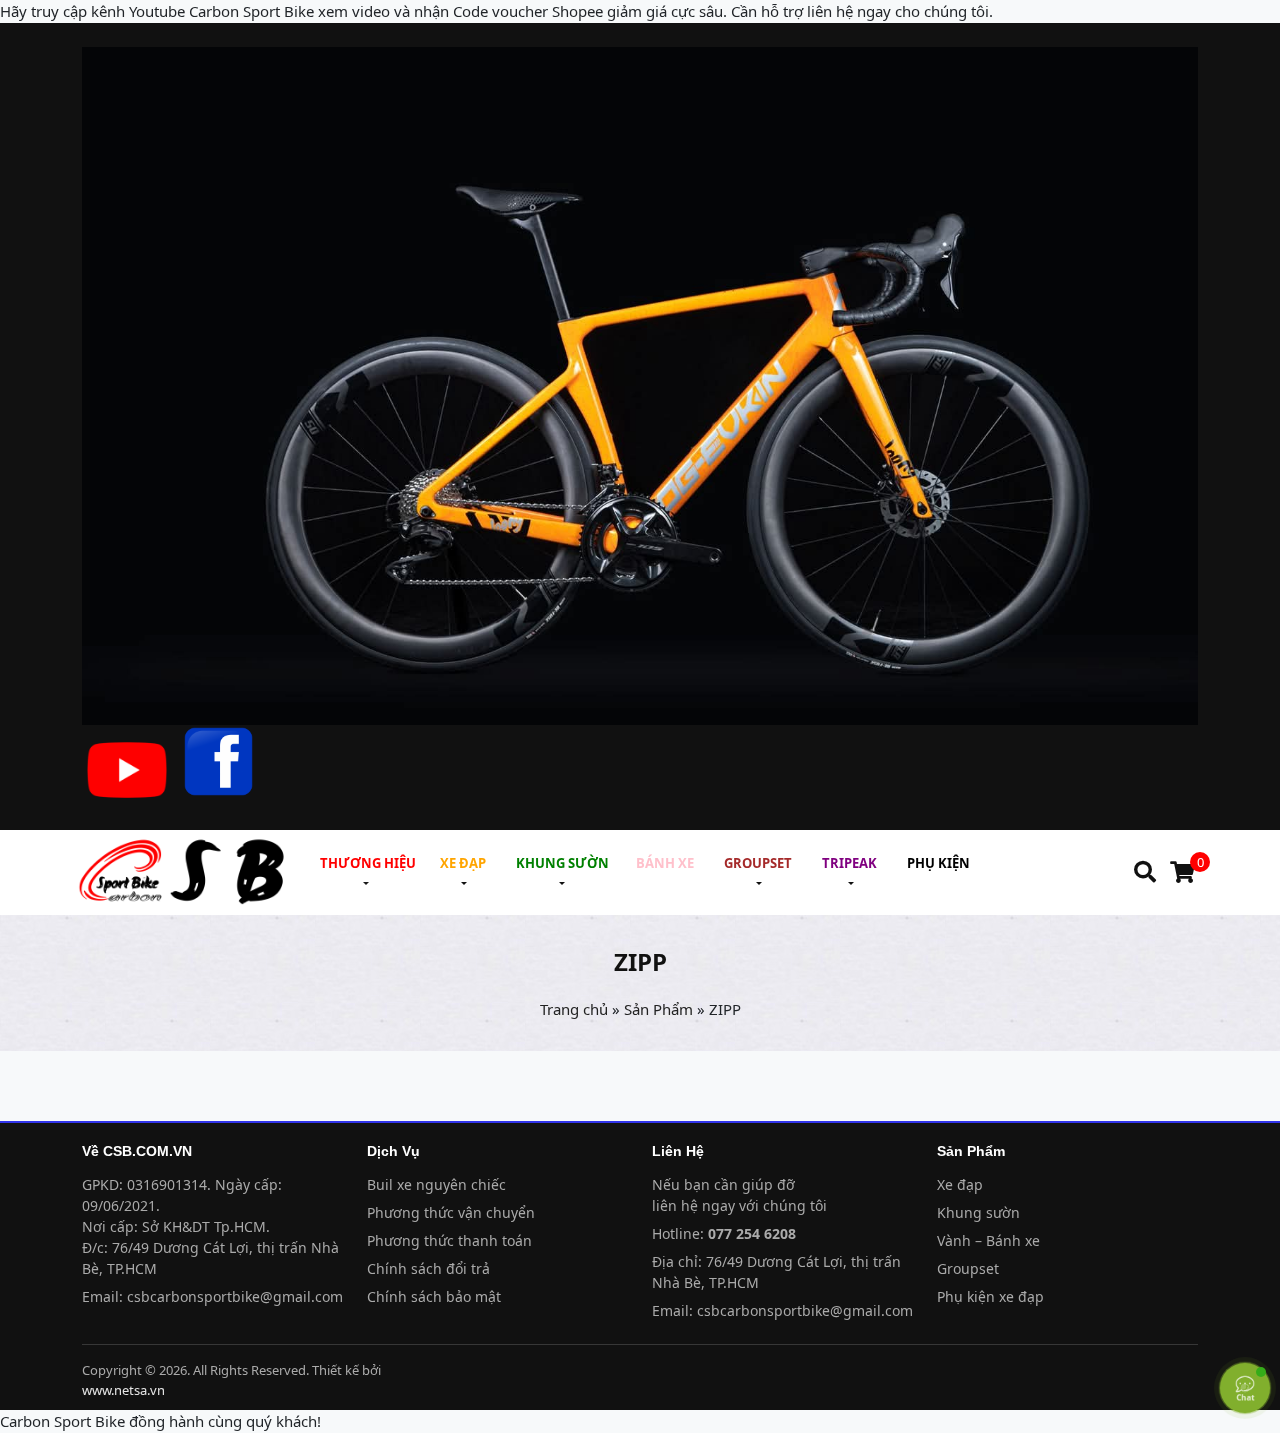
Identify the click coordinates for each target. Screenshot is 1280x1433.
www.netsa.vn (123, 1390)
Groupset (968, 1268)
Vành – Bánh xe (988, 1240)
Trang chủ (574, 1009)
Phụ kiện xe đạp (990, 1296)
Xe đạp (960, 1184)
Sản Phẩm (658, 1009)
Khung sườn (978, 1212)
